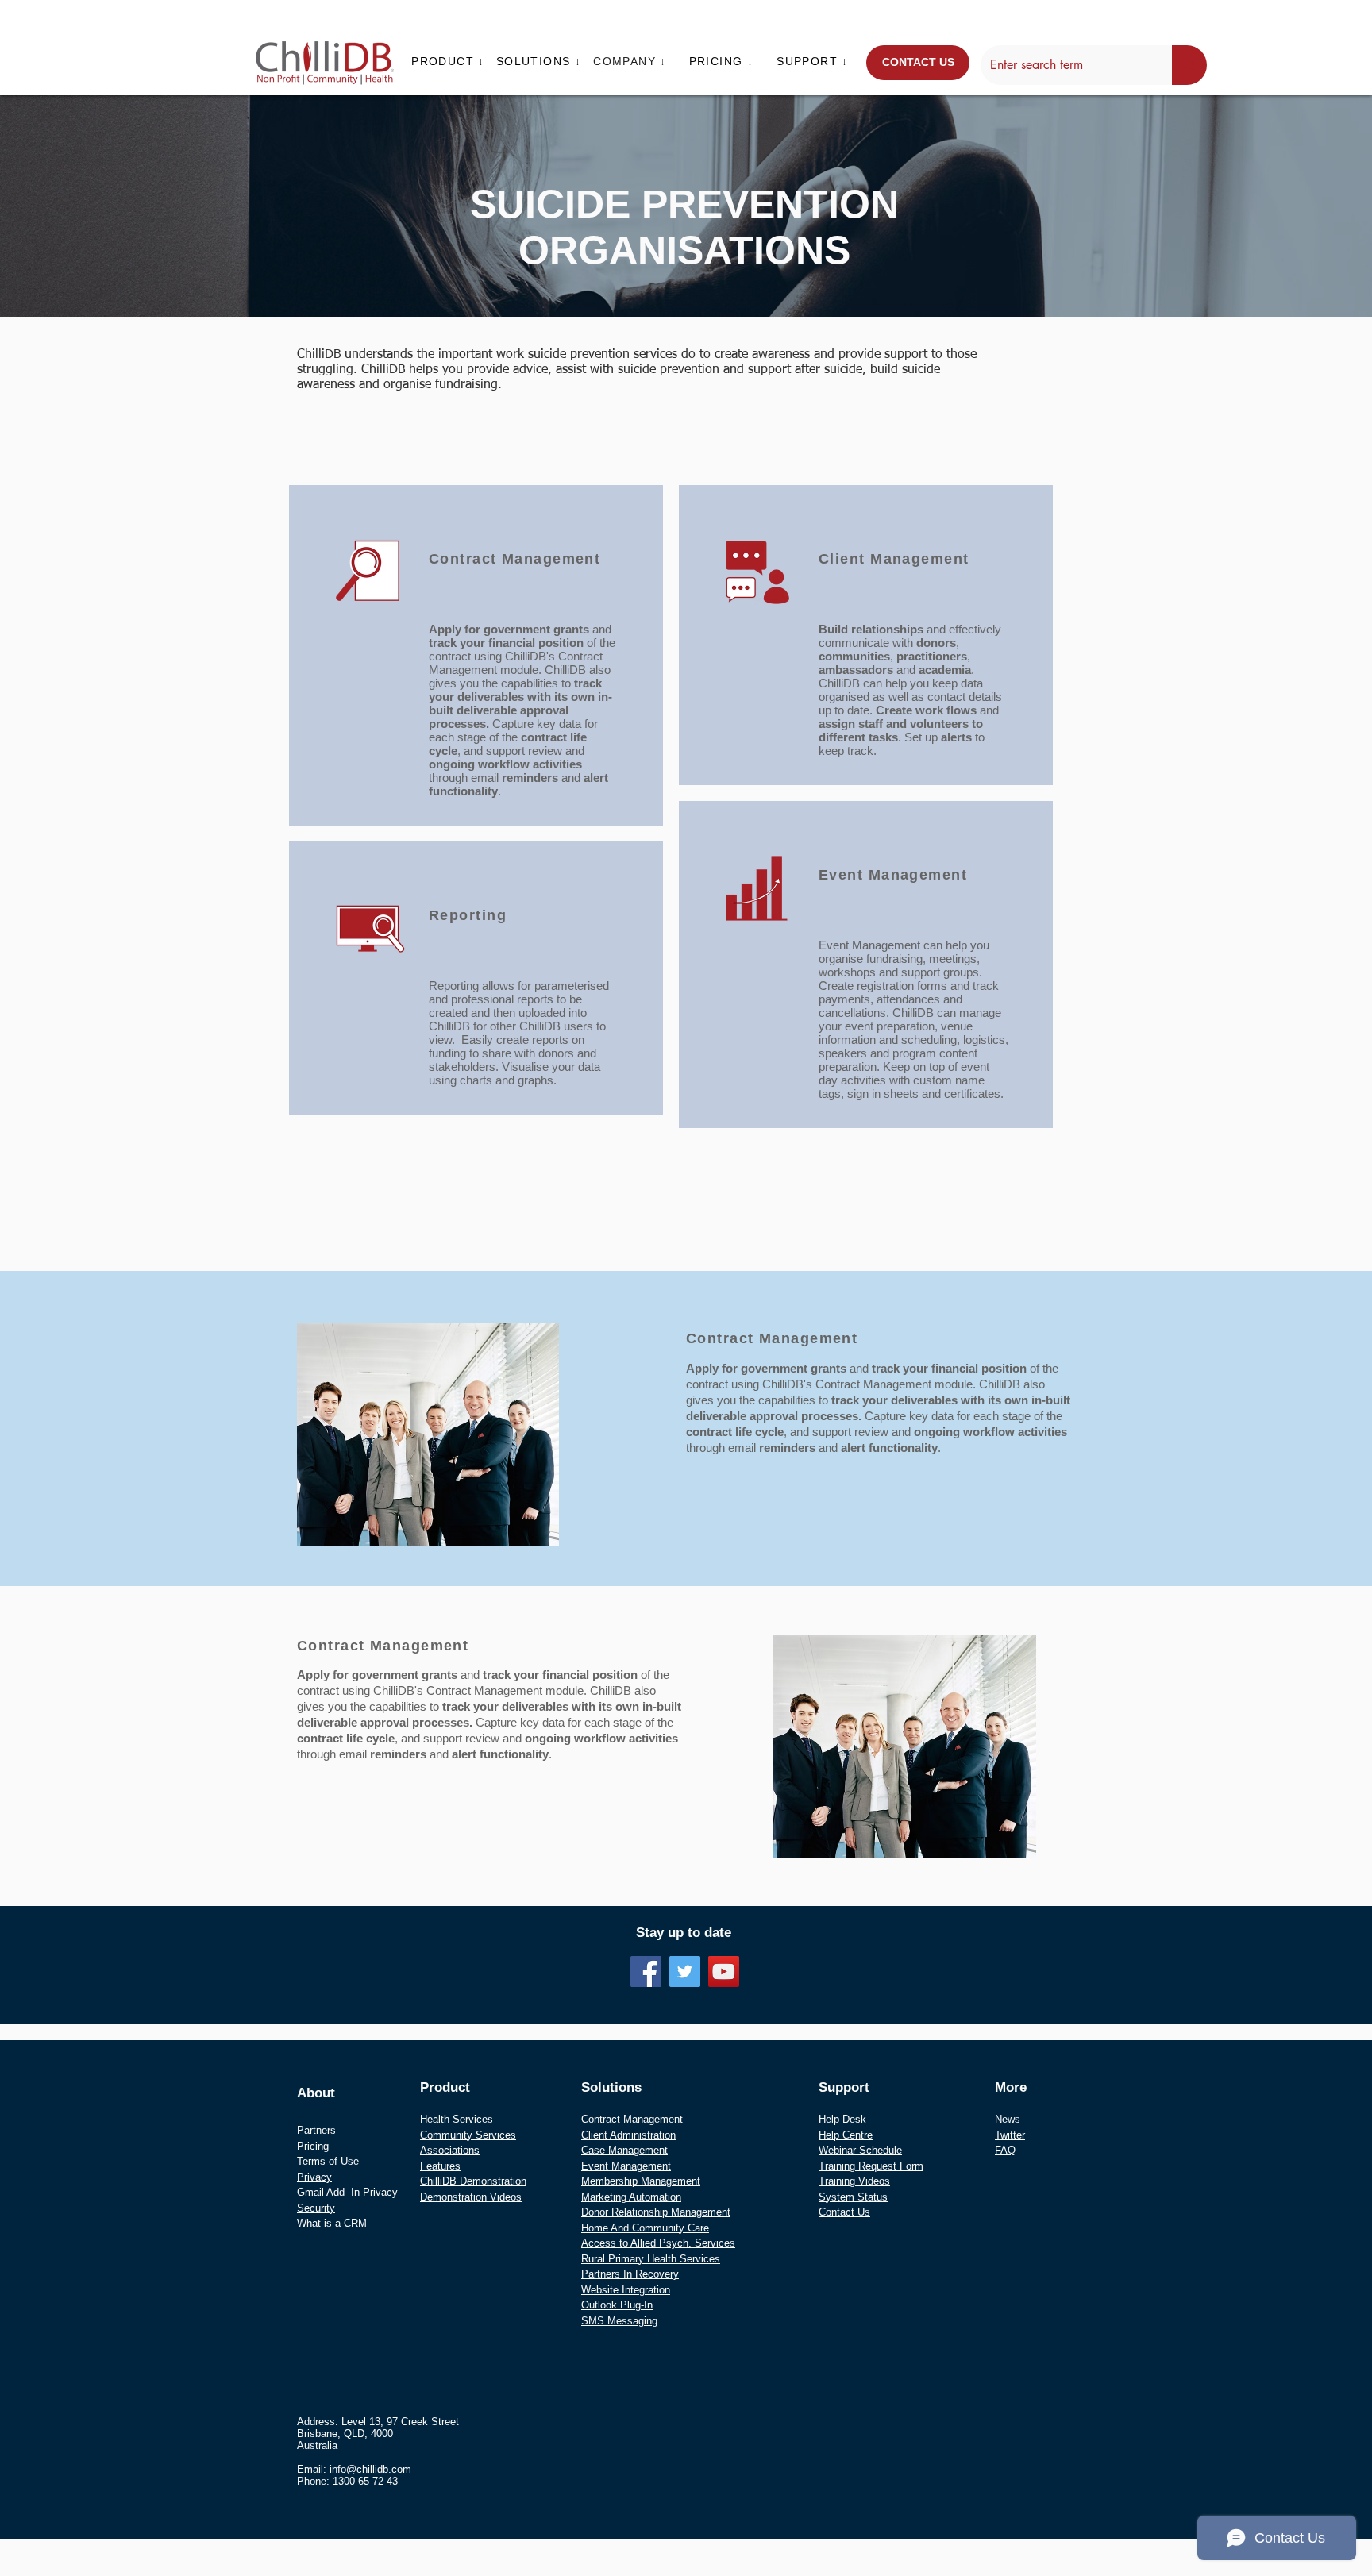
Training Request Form (871, 2166)
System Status (853, 2197)
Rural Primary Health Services (651, 2259)
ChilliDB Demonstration (473, 2181)
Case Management (624, 2150)
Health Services (457, 2119)
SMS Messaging (619, 2321)
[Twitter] (685, 1971)
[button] (450, 61)
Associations (450, 2150)
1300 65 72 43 (365, 2481)
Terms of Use (328, 2161)
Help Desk (842, 2119)
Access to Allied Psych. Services (658, 2243)
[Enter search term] (1189, 65)
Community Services (468, 2135)
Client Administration (628, 2135)
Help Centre (846, 2135)
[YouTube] (724, 1971)
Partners (316, 2130)
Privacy (314, 2177)
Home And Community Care (645, 2228)
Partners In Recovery (630, 2274)
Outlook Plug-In (617, 2305)
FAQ (1005, 2150)
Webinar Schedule (860, 2150)
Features (440, 2166)
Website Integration (626, 2290)
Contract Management (632, 2119)
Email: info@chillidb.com (354, 2469)
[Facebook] (646, 1971)
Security (316, 2208)
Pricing (313, 2146)
